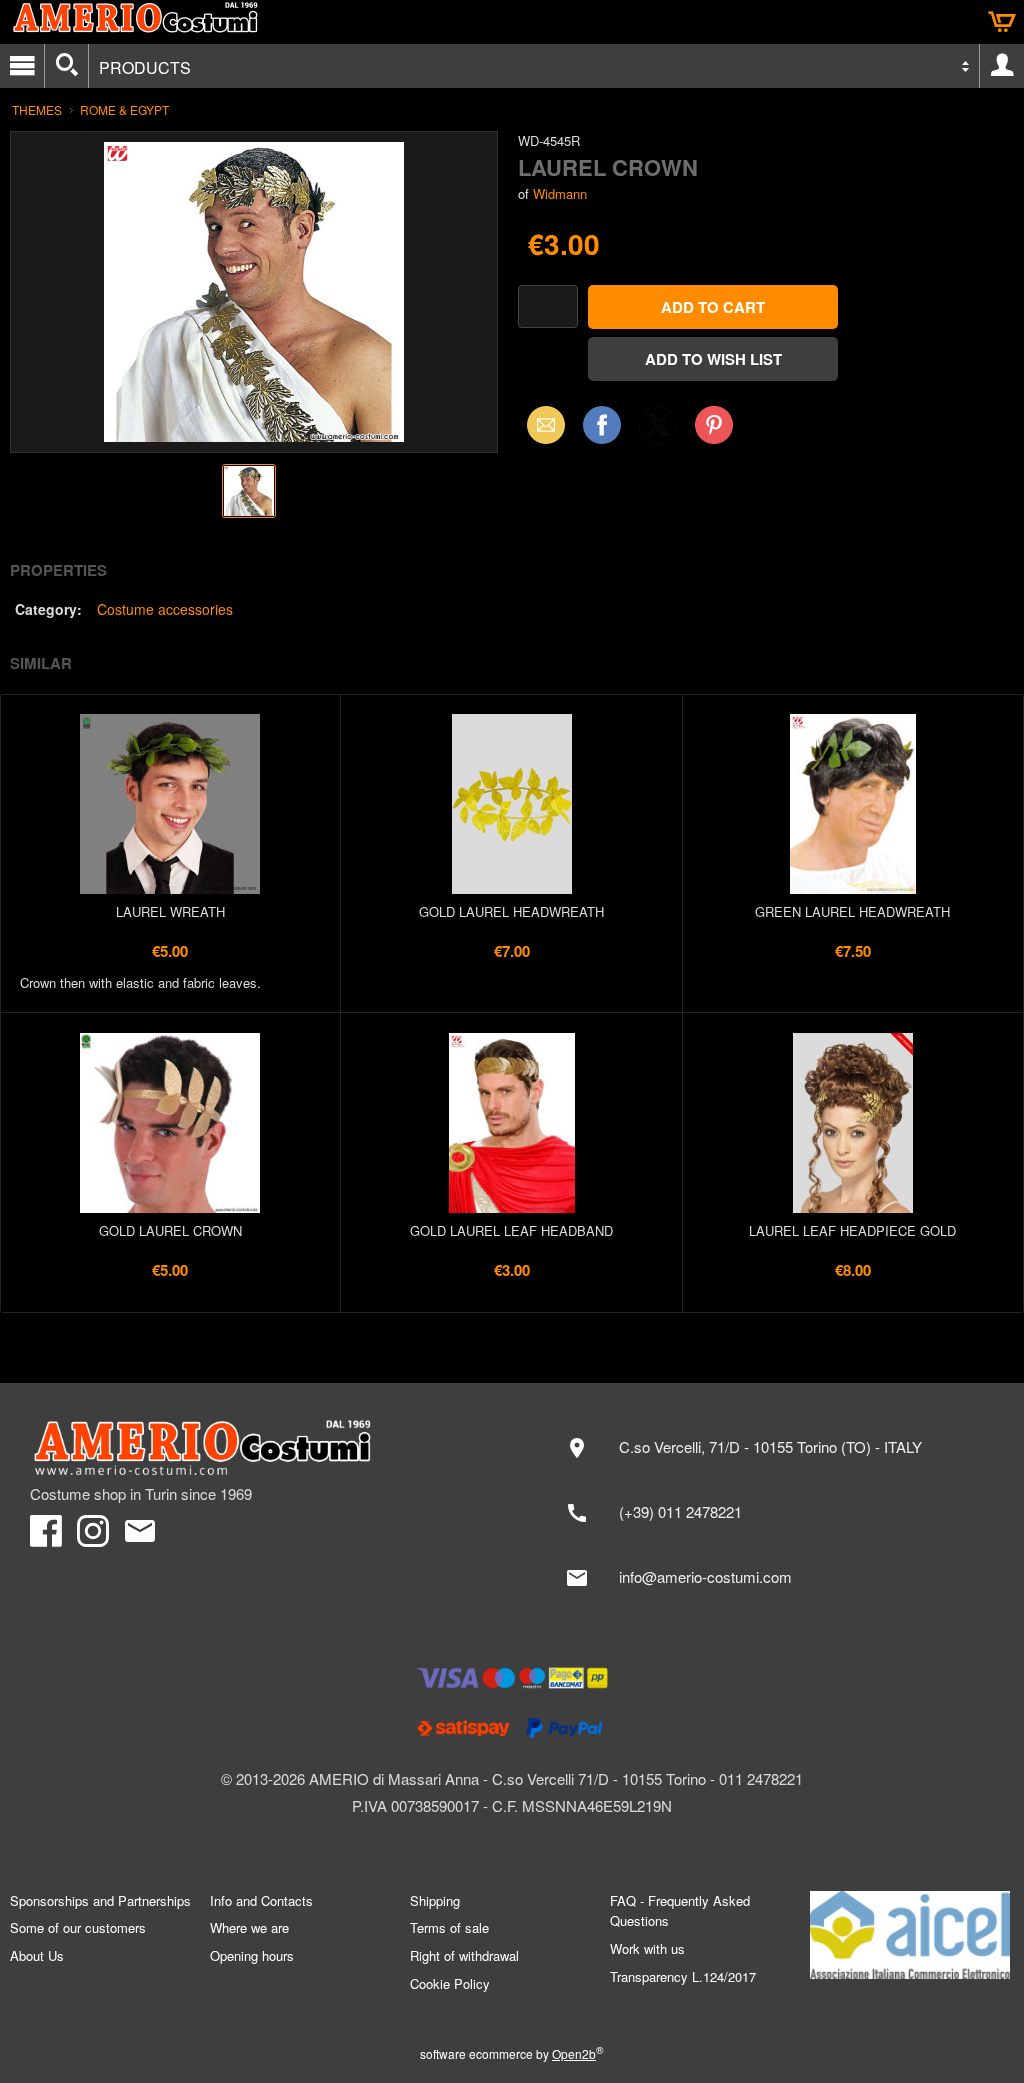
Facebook (602, 424)
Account (1002, 66)
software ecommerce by (512, 2053)
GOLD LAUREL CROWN (170, 1230)
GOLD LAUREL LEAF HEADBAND (511, 1230)
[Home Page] (261, 1448)
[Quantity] (548, 306)
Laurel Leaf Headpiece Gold (852, 1230)
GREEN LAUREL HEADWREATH (852, 911)
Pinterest (714, 424)
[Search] (66, 66)
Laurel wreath (170, 911)
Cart (1002, 22)
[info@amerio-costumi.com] (773, 1578)
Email (540, 424)
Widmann (560, 193)
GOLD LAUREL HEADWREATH (511, 911)
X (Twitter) (658, 431)
